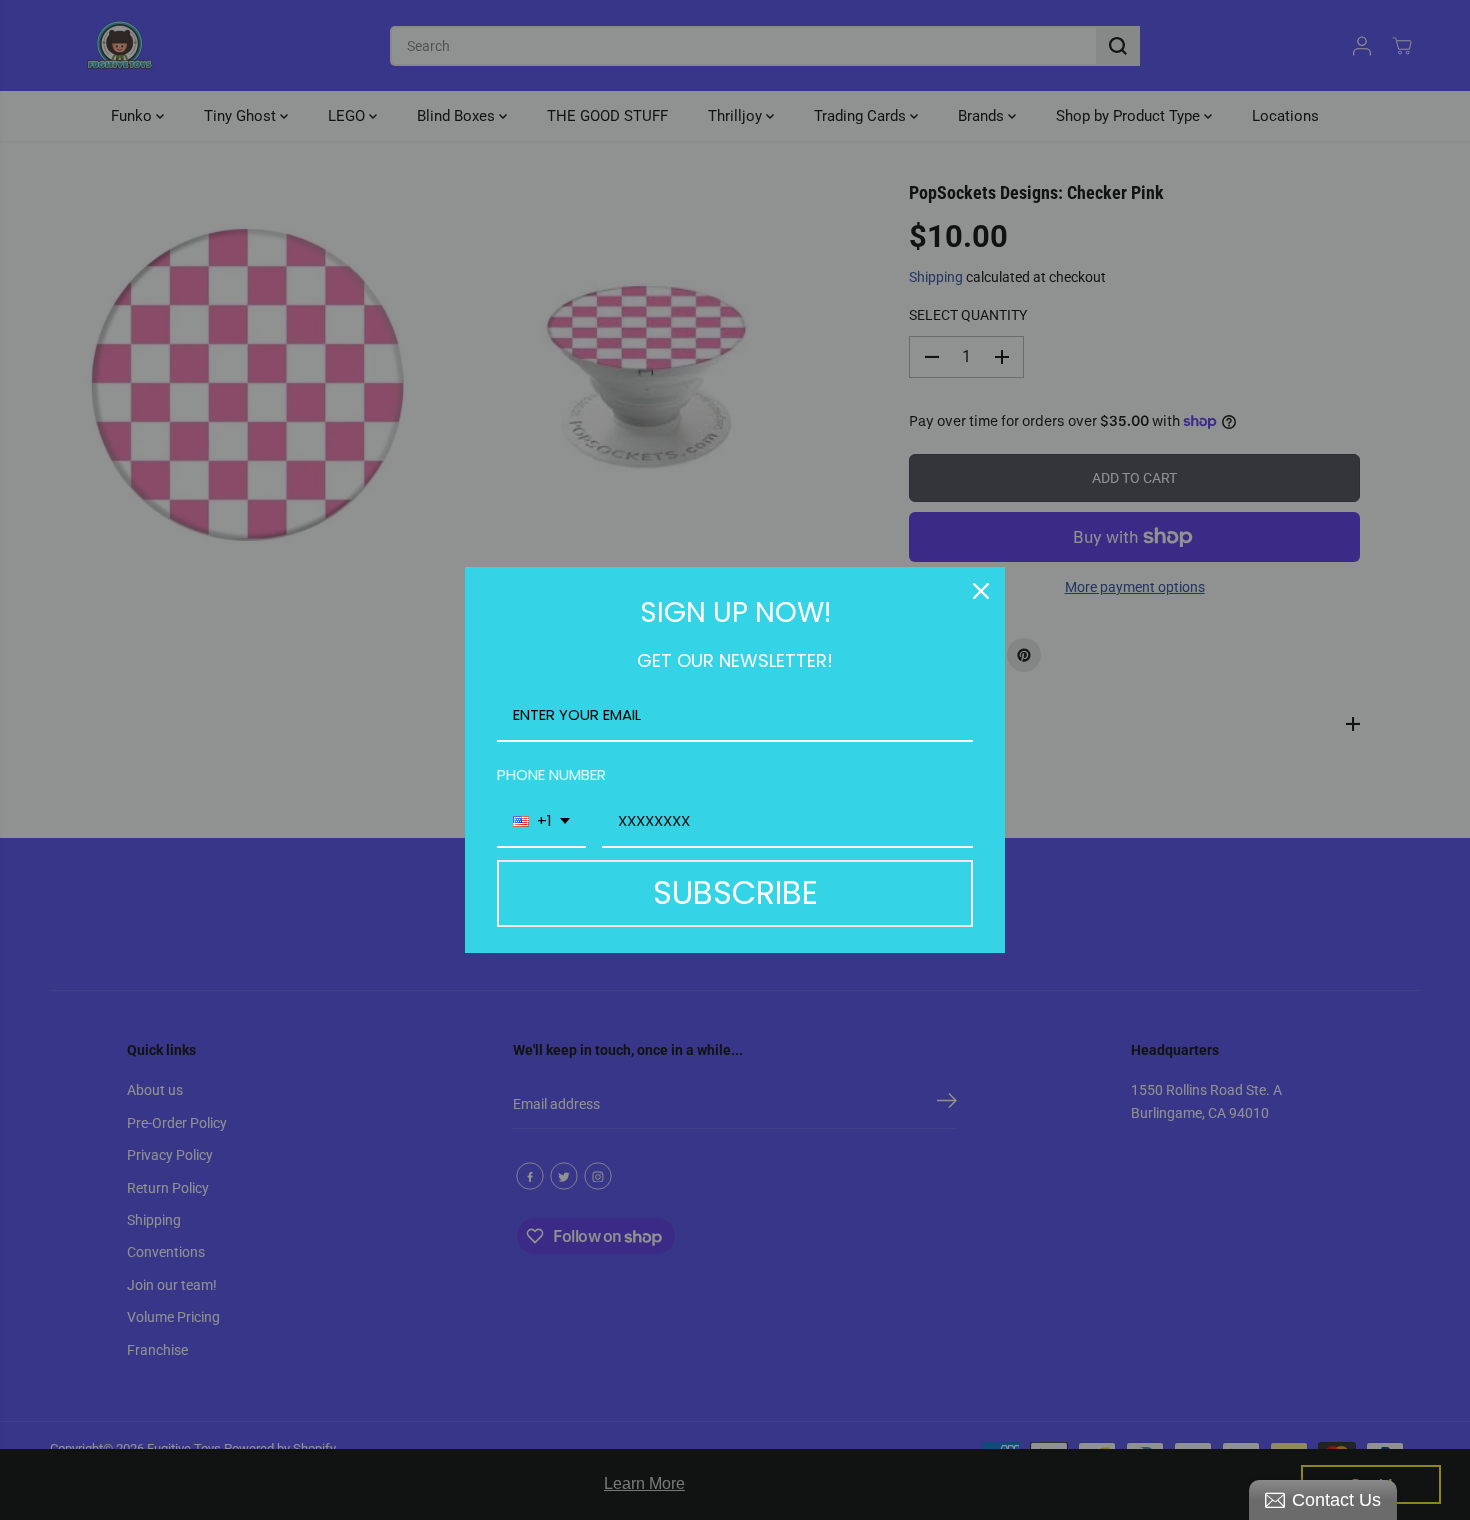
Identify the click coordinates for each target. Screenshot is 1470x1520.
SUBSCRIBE (735, 892)
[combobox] (541, 822)
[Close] (981, 591)
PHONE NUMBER (551, 774)
